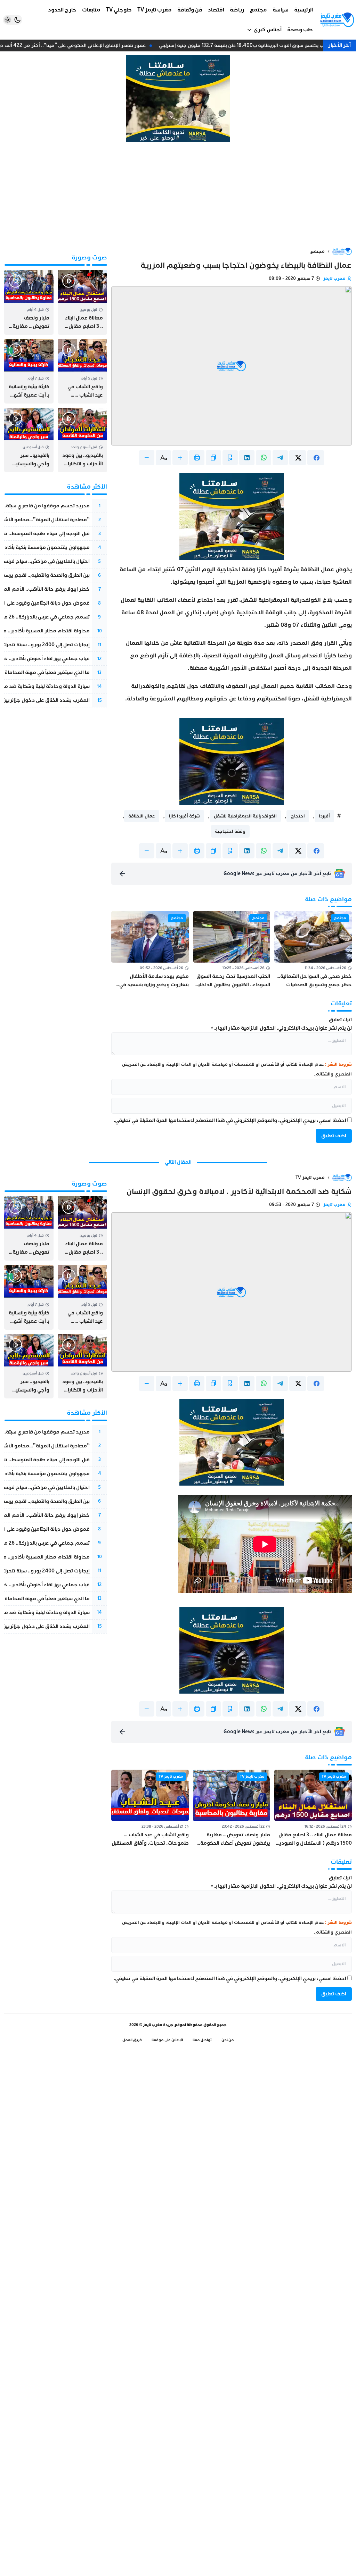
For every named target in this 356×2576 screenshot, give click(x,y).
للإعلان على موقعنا (167, 2040)
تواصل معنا (202, 2040)
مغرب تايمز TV (310, 1178)
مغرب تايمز (334, 279)
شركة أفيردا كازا (184, 816)
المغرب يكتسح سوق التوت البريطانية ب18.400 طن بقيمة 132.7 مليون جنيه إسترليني (255, 45)
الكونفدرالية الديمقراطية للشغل (245, 816)
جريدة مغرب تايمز (158, 2025)
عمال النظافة (142, 816)
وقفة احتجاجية (230, 831)
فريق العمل (132, 2040)
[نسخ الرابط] (213, 458)
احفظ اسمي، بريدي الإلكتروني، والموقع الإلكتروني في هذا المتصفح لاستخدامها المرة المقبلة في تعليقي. (230, 1120)
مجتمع (317, 251)
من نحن (228, 2040)
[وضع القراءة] (230, 458)
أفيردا (324, 816)
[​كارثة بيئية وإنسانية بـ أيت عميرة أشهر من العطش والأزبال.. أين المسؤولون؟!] (29, 371)
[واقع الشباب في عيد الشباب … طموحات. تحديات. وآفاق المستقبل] (82, 371)
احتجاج (298, 816)
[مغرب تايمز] (337, 20)
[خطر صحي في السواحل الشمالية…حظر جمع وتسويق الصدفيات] (313, 950)
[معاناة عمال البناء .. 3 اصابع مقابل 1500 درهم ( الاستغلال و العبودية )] (82, 302)
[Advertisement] (178, 194)
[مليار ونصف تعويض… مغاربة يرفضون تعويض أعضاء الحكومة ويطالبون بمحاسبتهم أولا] (29, 302)
